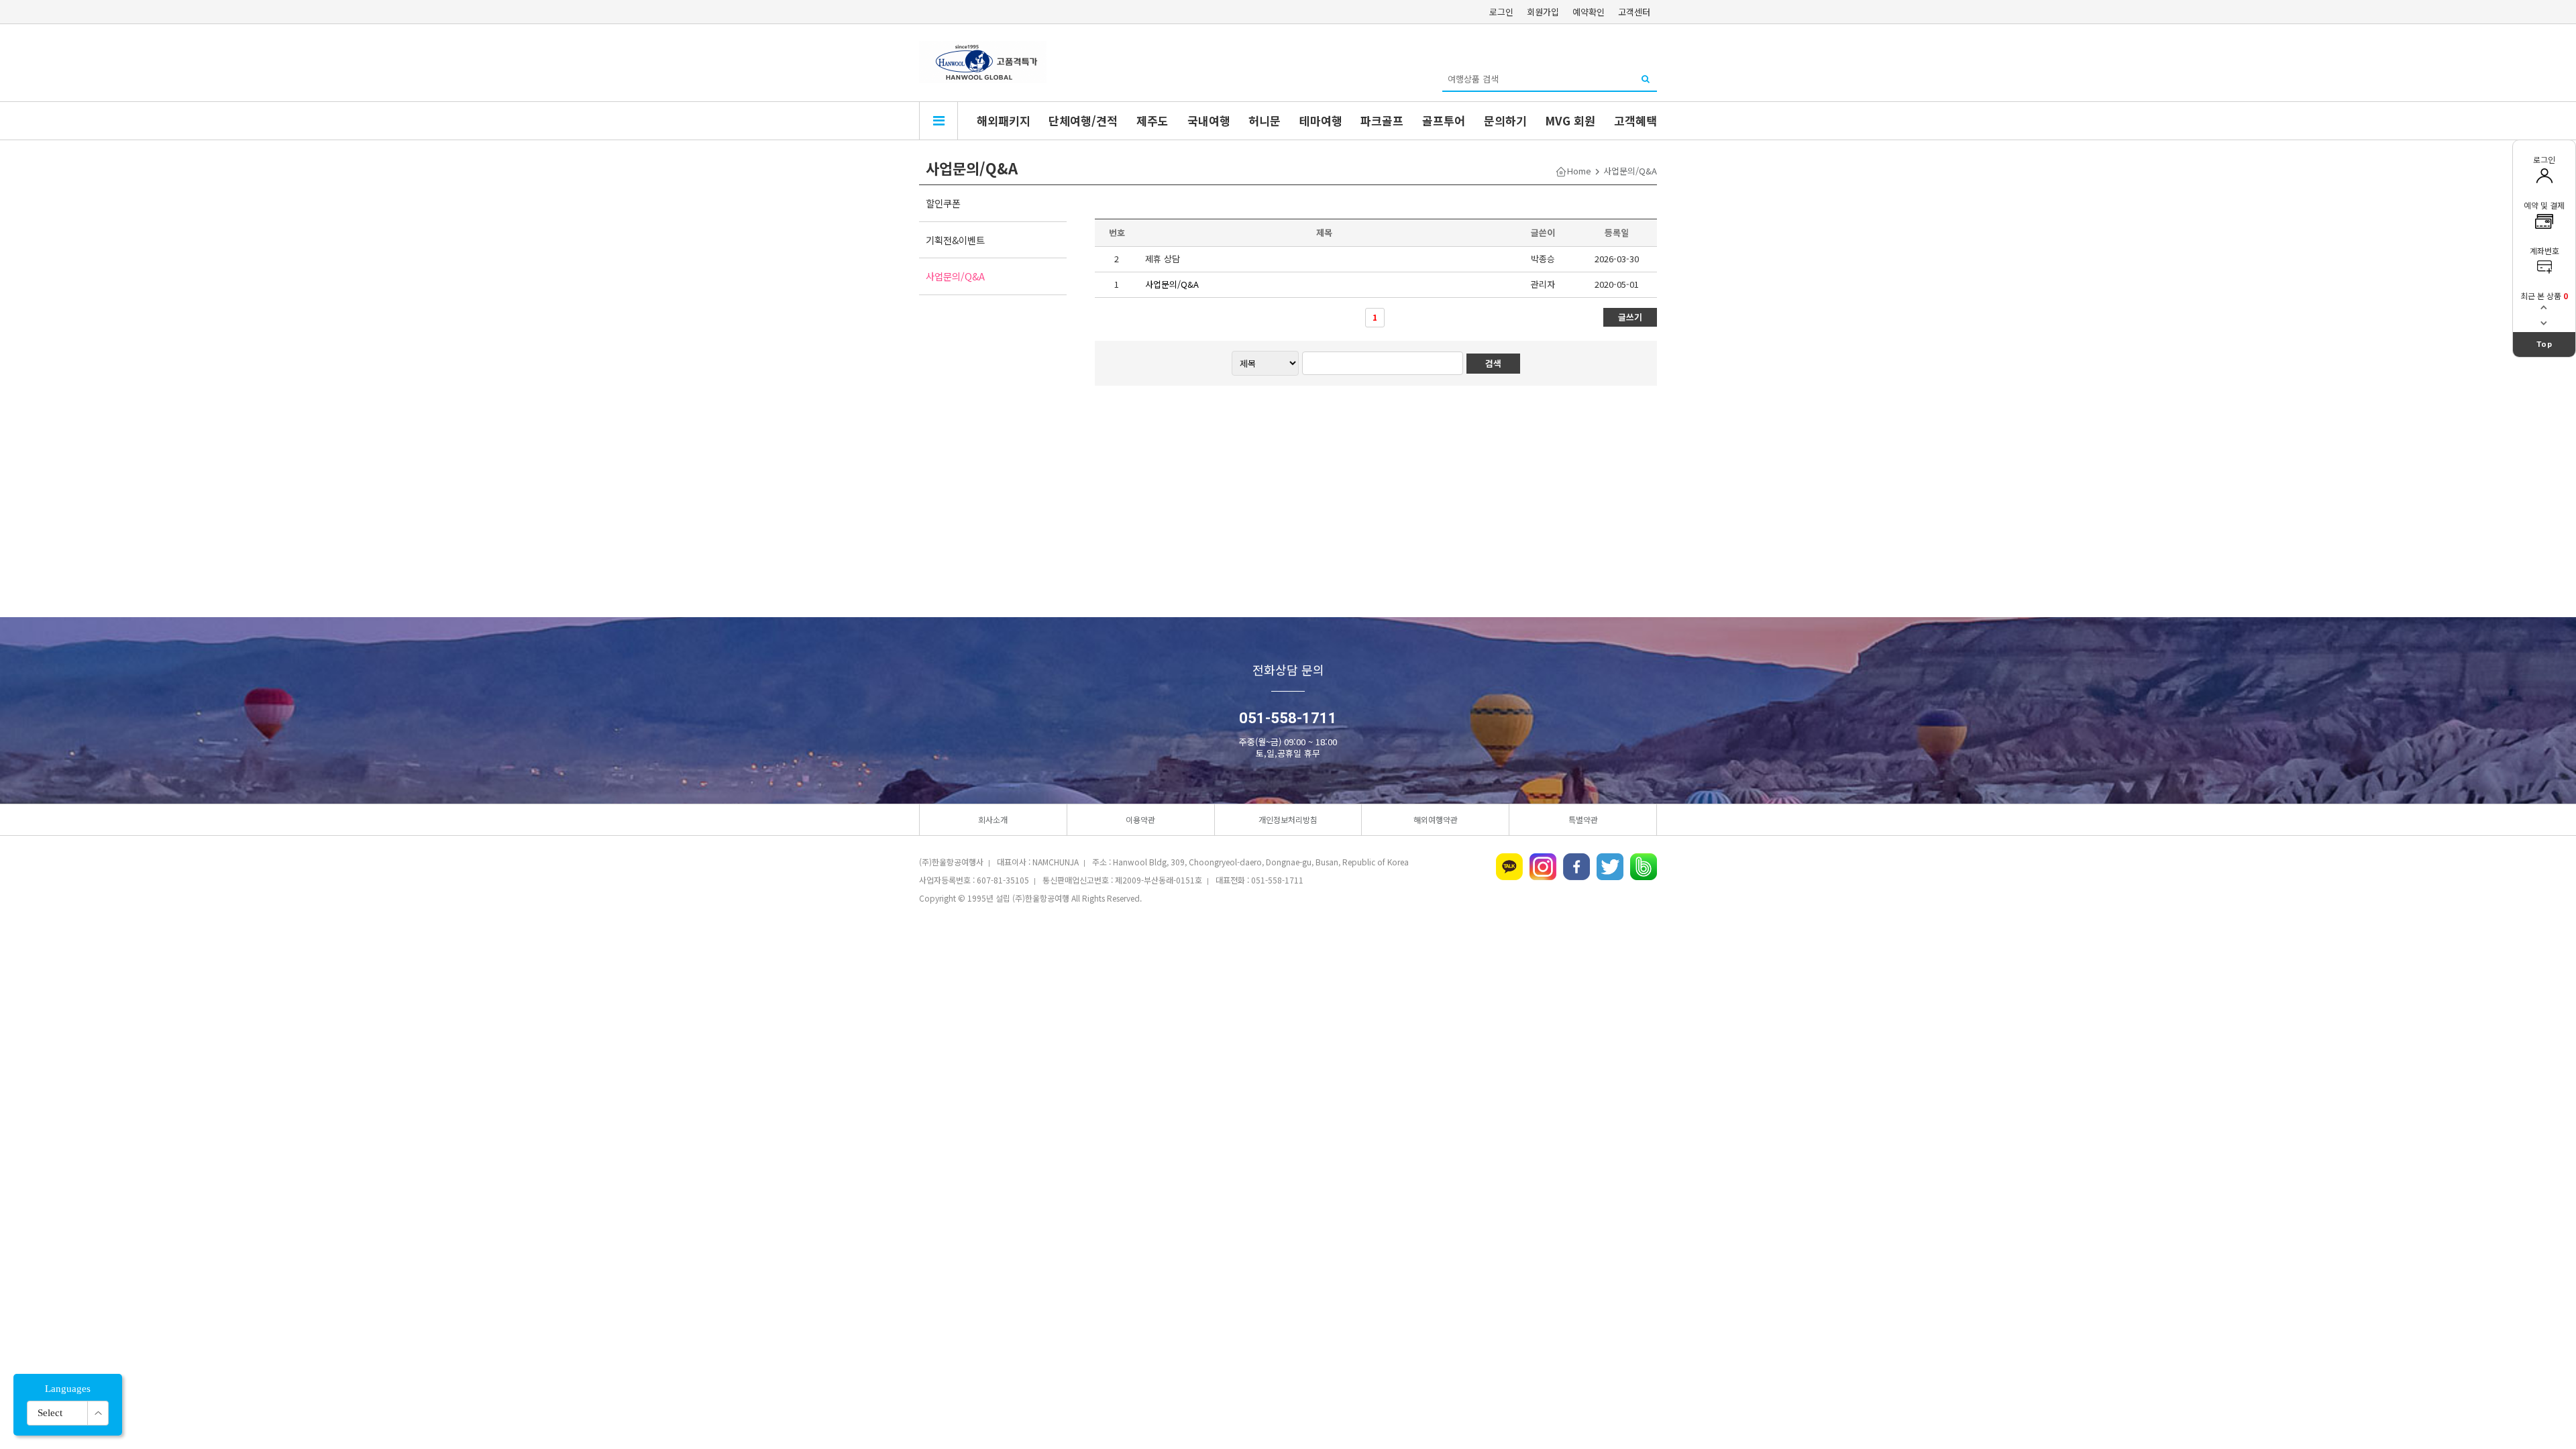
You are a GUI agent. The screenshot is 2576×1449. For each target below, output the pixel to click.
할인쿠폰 (943, 203)
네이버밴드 (1644, 867)
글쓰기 (1630, 317)
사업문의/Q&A (955, 276)
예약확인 (1589, 12)
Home (1579, 171)
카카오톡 (1509, 867)
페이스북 (1576, 867)
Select (50, 1413)
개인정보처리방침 (1288, 819)
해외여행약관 (1436, 819)
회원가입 (1543, 12)
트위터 (1610, 867)
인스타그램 (1543, 867)
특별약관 (1583, 819)
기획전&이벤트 (955, 240)
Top (2544, 344)
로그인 (1501, 12)
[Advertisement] (1288, 1018)
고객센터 (1634, 12)
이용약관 (1140, 819)
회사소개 (993, 819)
